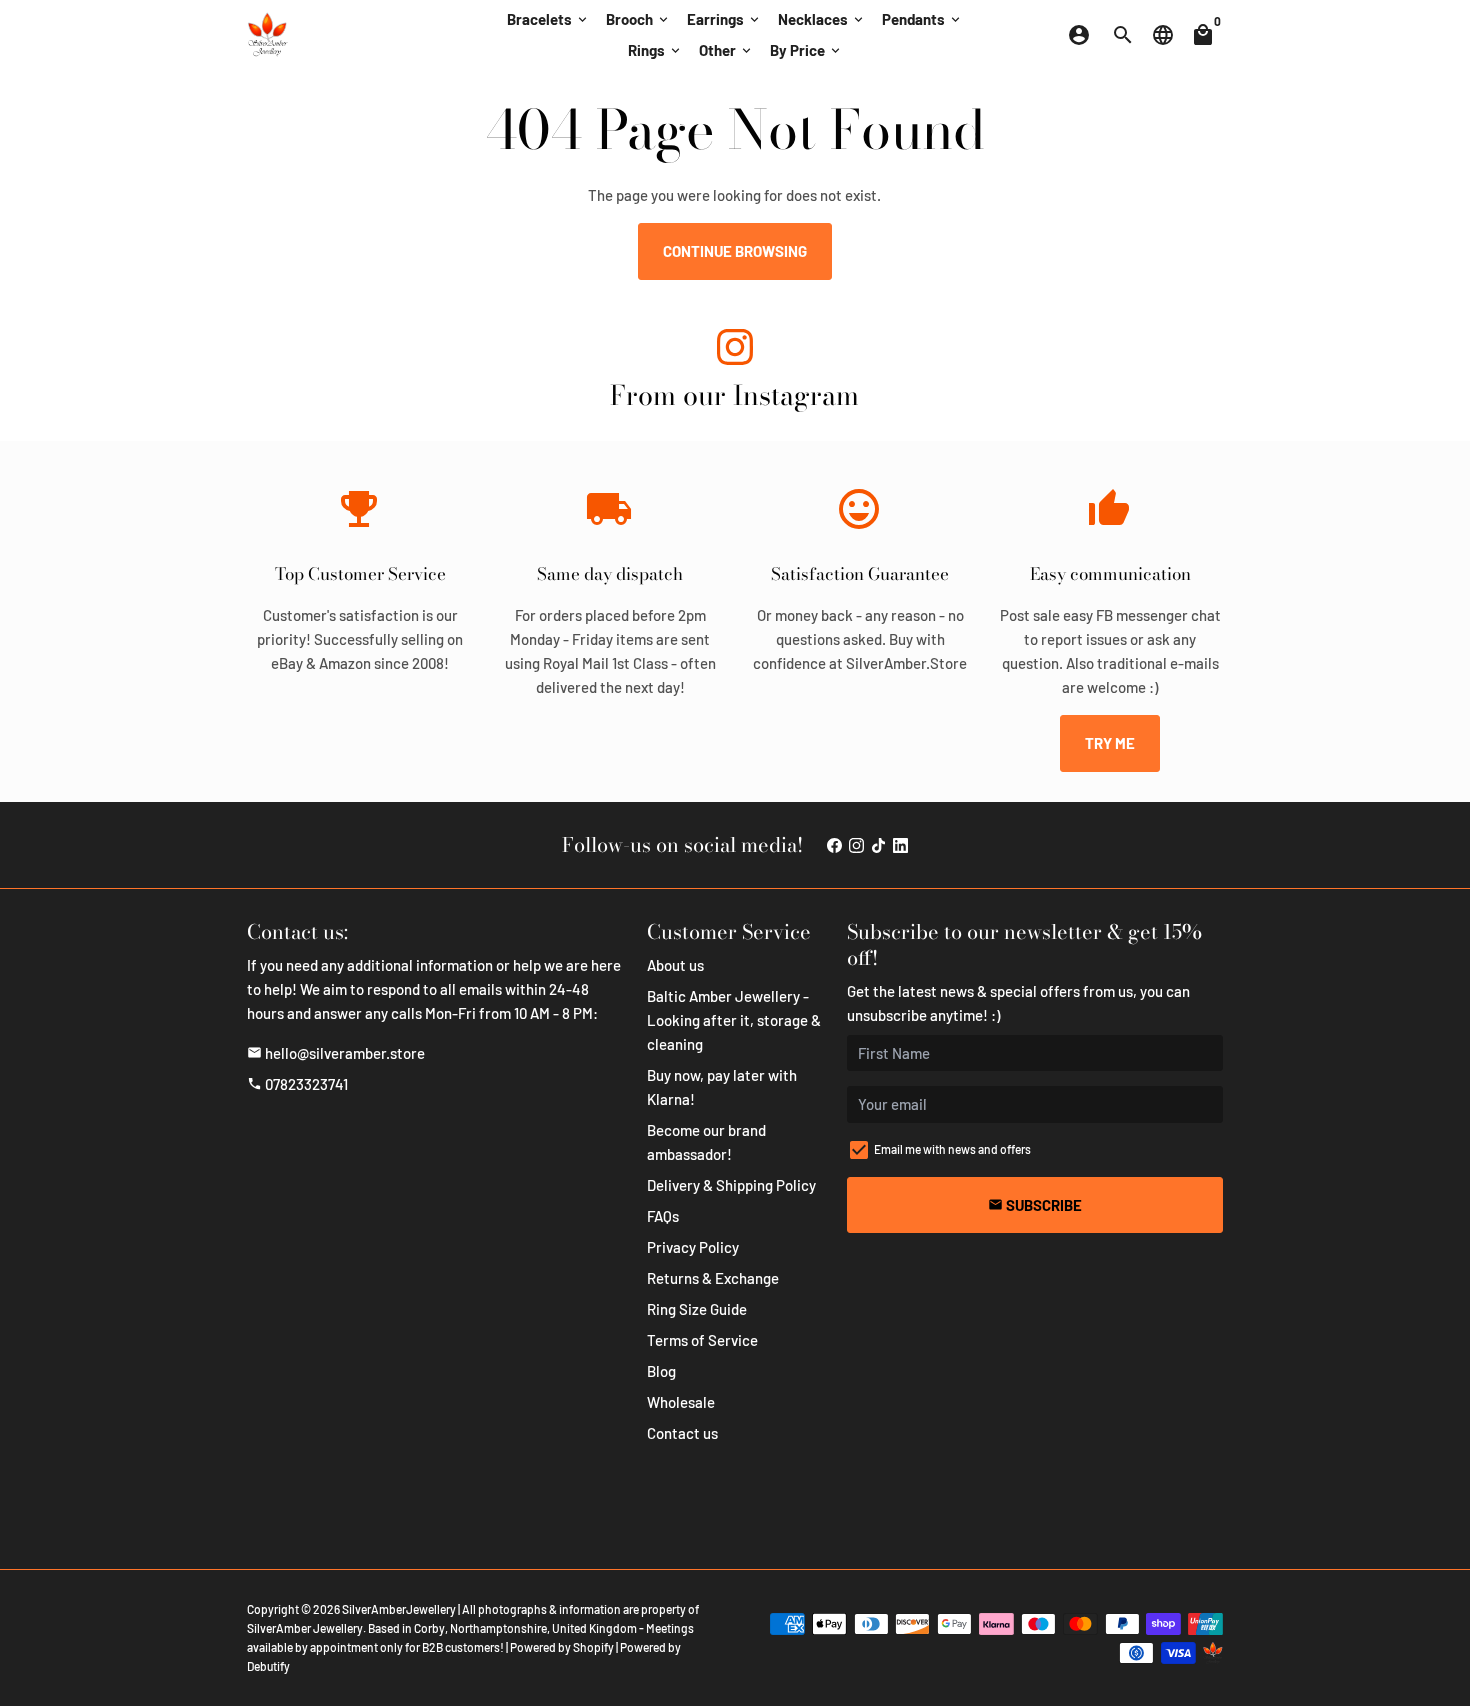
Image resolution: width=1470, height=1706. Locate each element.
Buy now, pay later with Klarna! (722, 1087)
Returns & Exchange (713, 1278)
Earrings (724, 19)
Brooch (638, 19)
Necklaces (822, 19)
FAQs (663, 1216)
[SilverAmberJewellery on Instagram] (735, 350)
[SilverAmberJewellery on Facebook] (834, 845)
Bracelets (548, 19)
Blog (661, 1371)
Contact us (682, 1433)
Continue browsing (735, 251)
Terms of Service (702, 1340)
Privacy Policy (693, 1247)
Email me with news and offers (952, 1149)
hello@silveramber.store (336, 1053)
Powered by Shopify (562, 1647)
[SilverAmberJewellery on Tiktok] (878, 845)
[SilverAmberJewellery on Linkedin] (900, 845)
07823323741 (297, 1084)
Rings (655, 50)
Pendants (922, 19)
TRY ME (1110, 743)
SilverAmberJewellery (399, 1609)
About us (675, 965)
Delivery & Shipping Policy (731, 1185)
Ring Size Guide (697, 1309)
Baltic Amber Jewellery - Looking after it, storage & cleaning (734, 1020)
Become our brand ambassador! (706, 1142)
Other (726, 50)
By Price (806, 50)
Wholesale (681, 1402)
